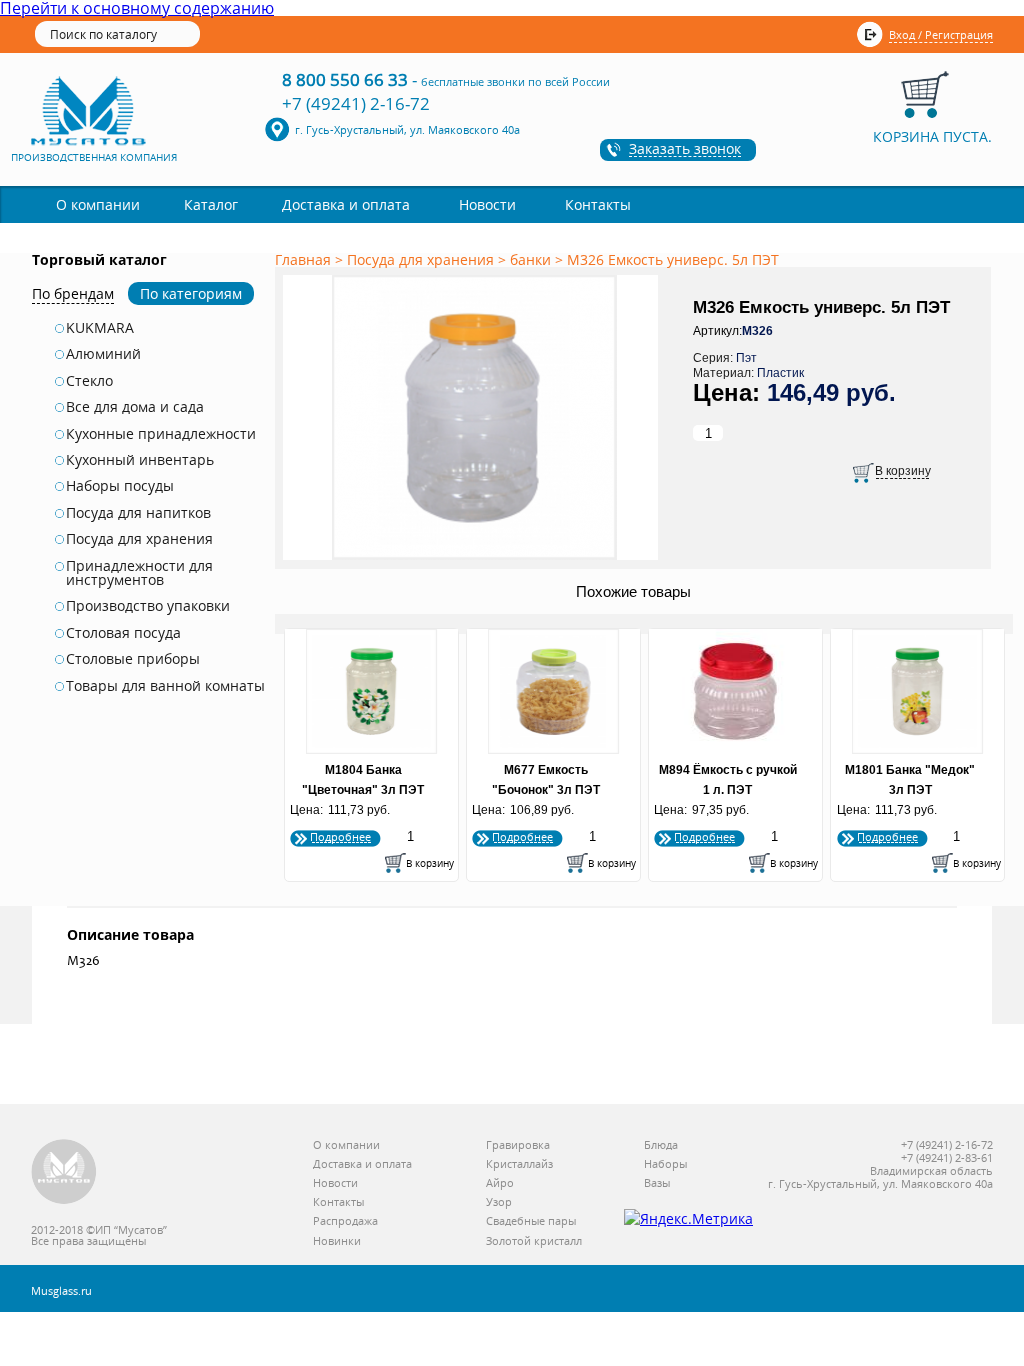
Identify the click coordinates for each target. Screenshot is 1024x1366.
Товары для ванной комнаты (165, 686)
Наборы (665, 1164)
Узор (499, 1202)
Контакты (598, 204)
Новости (487, 204)
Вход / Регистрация (941, 34)
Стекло (89, 381)
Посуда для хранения (139, 539)
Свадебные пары (531, 1221)
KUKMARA (100, 328)
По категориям (191, 293)
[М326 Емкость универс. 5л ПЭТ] (474, 561)
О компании (98, 204)
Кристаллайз (519, 1164)
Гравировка (518, 1145)
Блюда (661, 1145)
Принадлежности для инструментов (139, 573)
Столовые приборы (133, 659)
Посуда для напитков (138, 513)
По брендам (73, 293)
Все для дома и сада (135, 407)
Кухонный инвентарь (140, 460)
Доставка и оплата (346, 204)
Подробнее (340, 836)
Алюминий (103, 354)
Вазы (657, 1183)
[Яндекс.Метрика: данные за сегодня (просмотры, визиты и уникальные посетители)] (688, 1219)
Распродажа (345, 1221)
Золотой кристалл (534, 1241)
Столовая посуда (123, 633)
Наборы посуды (120, 486)
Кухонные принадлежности (161, 434)
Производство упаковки (148, 606)
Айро (500, 1183)
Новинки (337, 1241)
